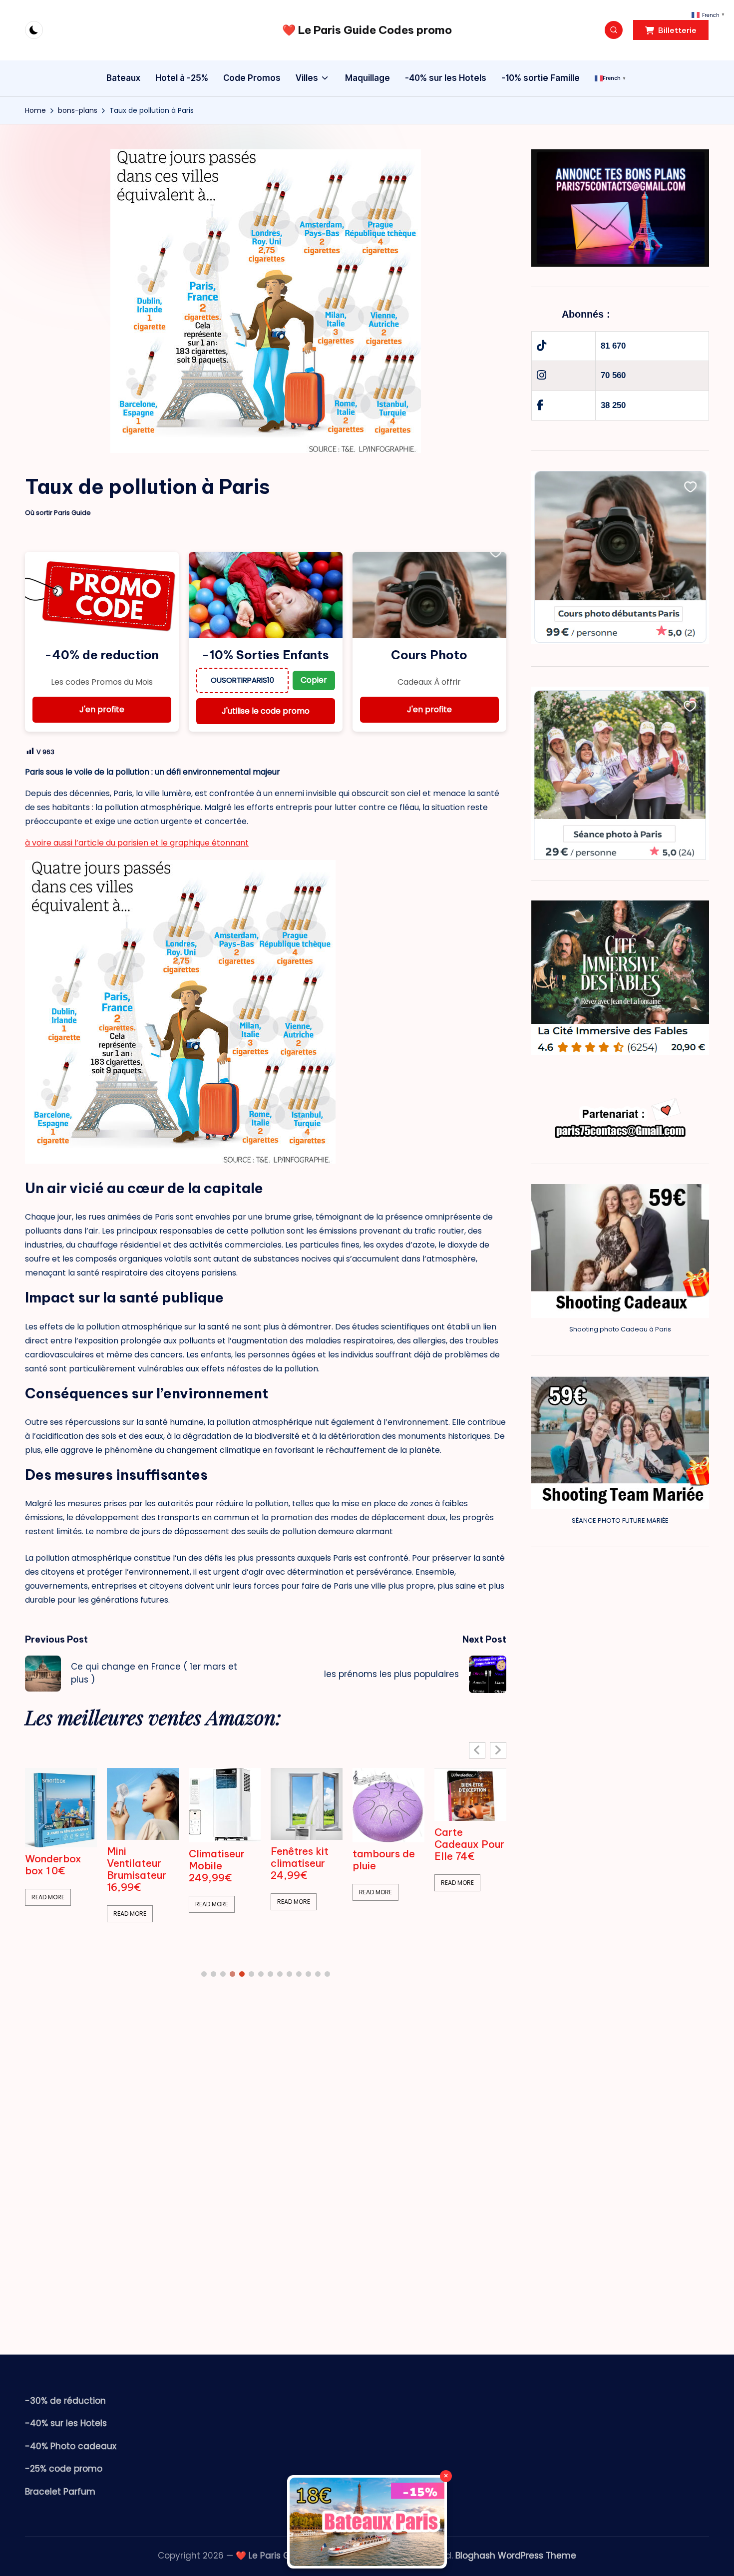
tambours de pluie (384, 1860)
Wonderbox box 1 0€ (53, 1865)
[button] (671, 30)
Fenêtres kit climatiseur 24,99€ (300, 1863)
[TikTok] (542, 346)
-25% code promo (64, 2469)
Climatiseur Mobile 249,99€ (217, 1866)
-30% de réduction (65, 2401)
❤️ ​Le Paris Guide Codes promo (367, 30)
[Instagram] (542, 375)
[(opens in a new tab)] (61, 1807)
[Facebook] (540, 405)
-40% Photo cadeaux (71, 2446)
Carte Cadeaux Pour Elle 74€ (469, 1844)
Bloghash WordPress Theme (516, 2556)
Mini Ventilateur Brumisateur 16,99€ (137, 1869)
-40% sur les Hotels (66, 2423)
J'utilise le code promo (266, 711)
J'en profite (102, 709)
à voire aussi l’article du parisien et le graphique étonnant (137, 843)
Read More (48, 1897)
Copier (314, 680)
